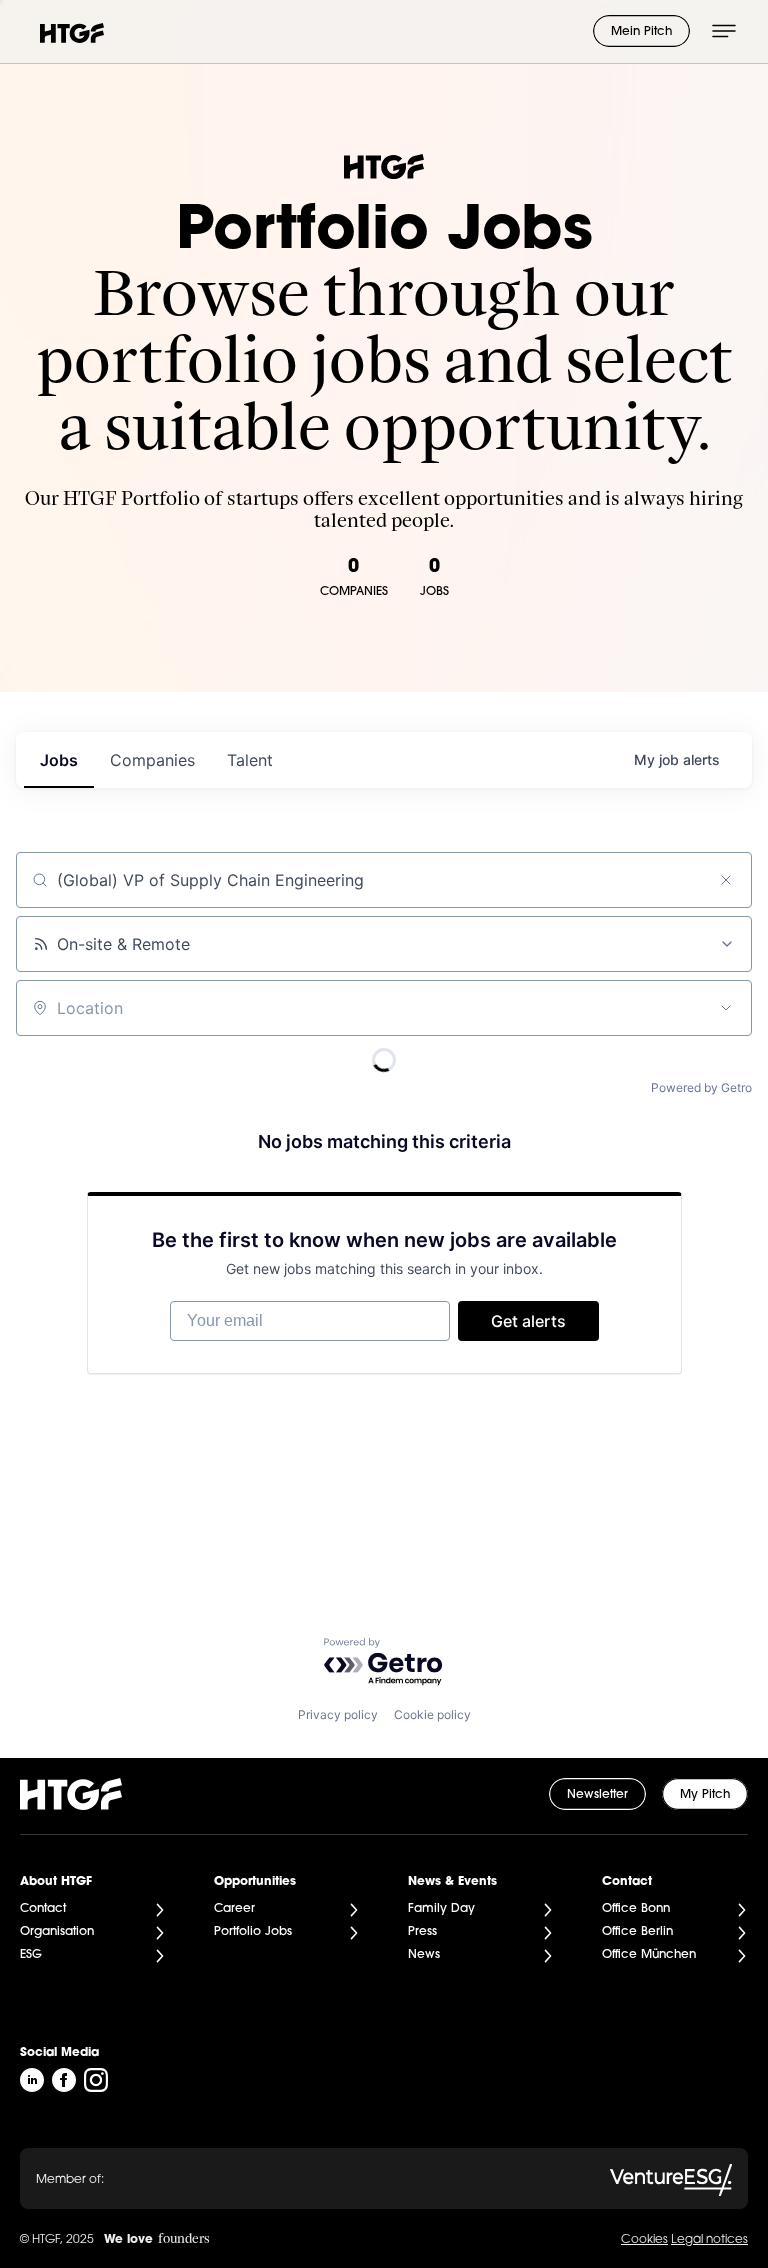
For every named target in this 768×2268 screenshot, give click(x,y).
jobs (59, 760)
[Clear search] (726, 880)
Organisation (57, 1932)
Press (422, 1932)
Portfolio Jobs (253, 1932)
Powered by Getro (701, 1087)
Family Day (441, 1909)
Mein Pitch (641, 32)
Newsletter (597, 1795)
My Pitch (705, 1795)
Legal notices (709, 2240)
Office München (649, 1955)
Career (234, 1909)
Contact (43, 1909)
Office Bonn (636, 1909)
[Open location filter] (726, 1008)
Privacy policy (338, 1714)
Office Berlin (637, 1932)
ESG (31, 1955)
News (424, 1955)
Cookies (644, 2240)
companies (152, 760)
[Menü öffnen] (724, 31)
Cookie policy (432, 1714)
